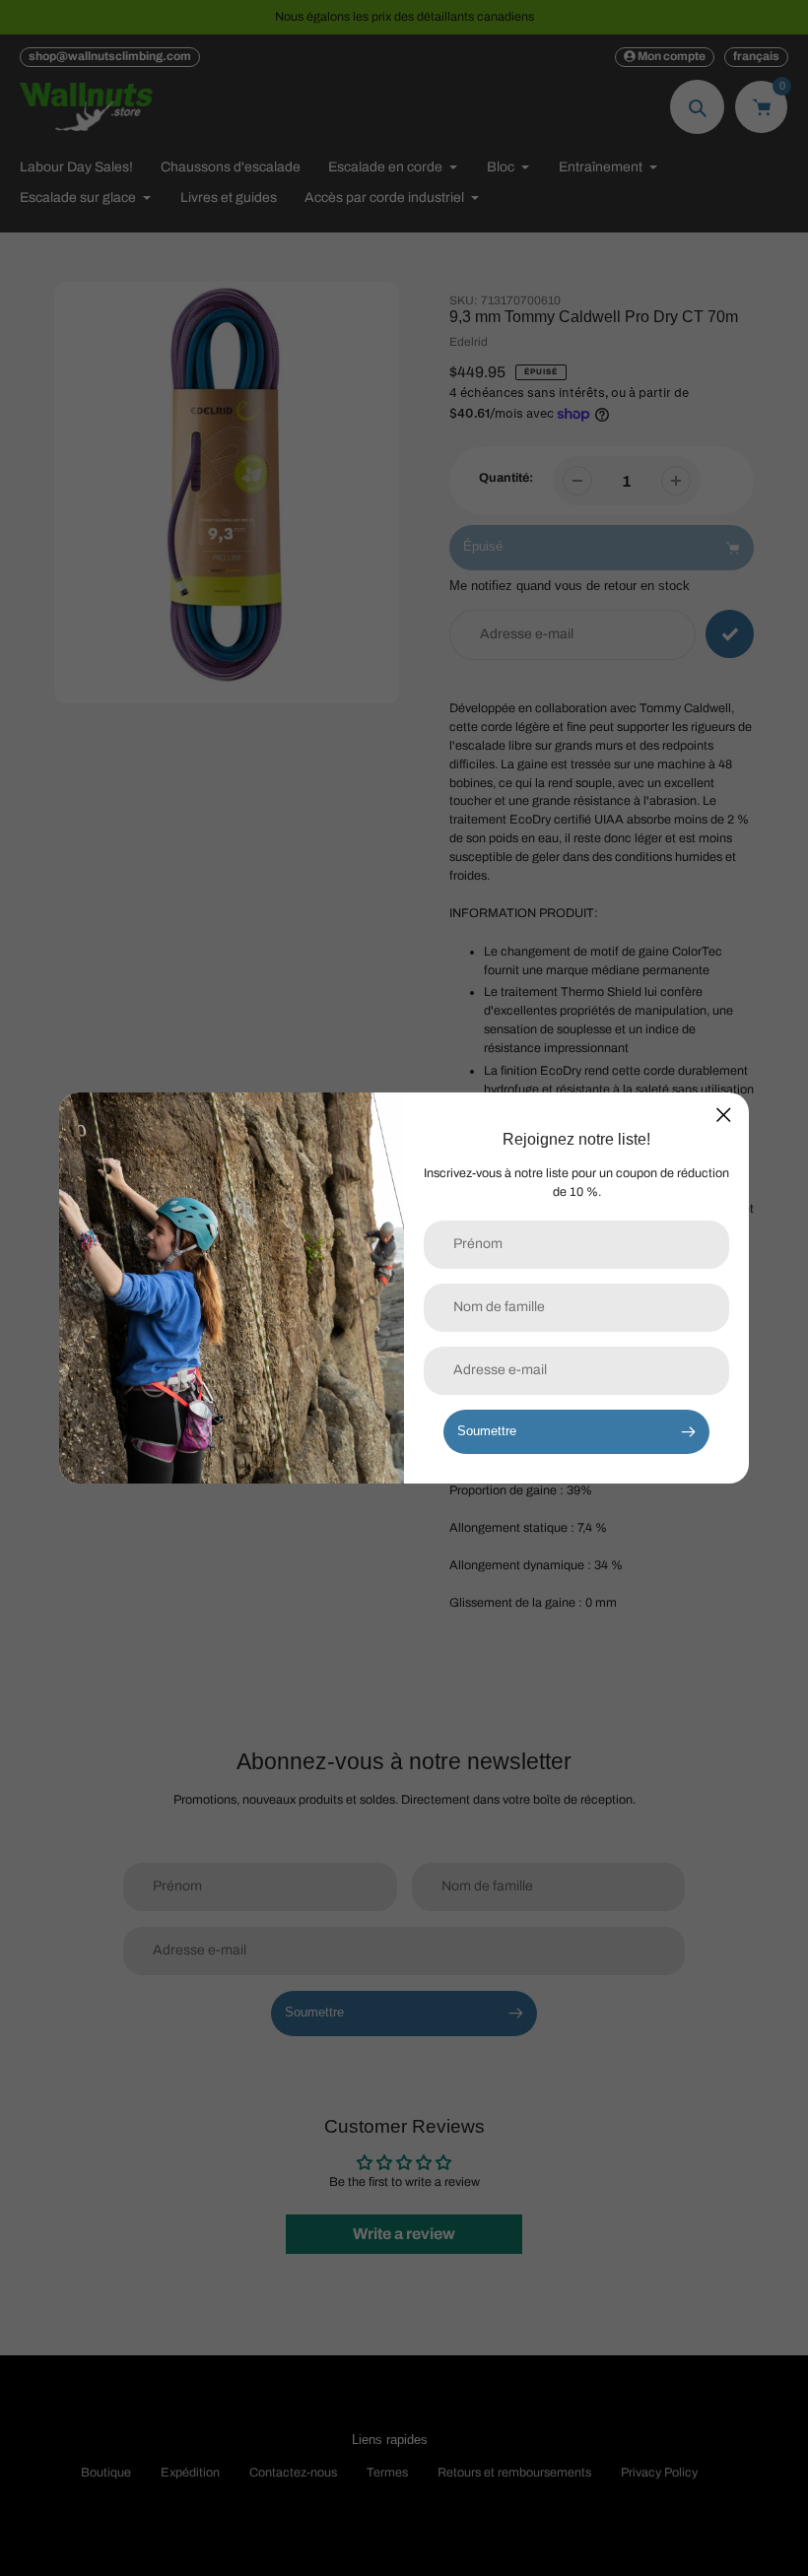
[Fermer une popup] (724, 1115)
